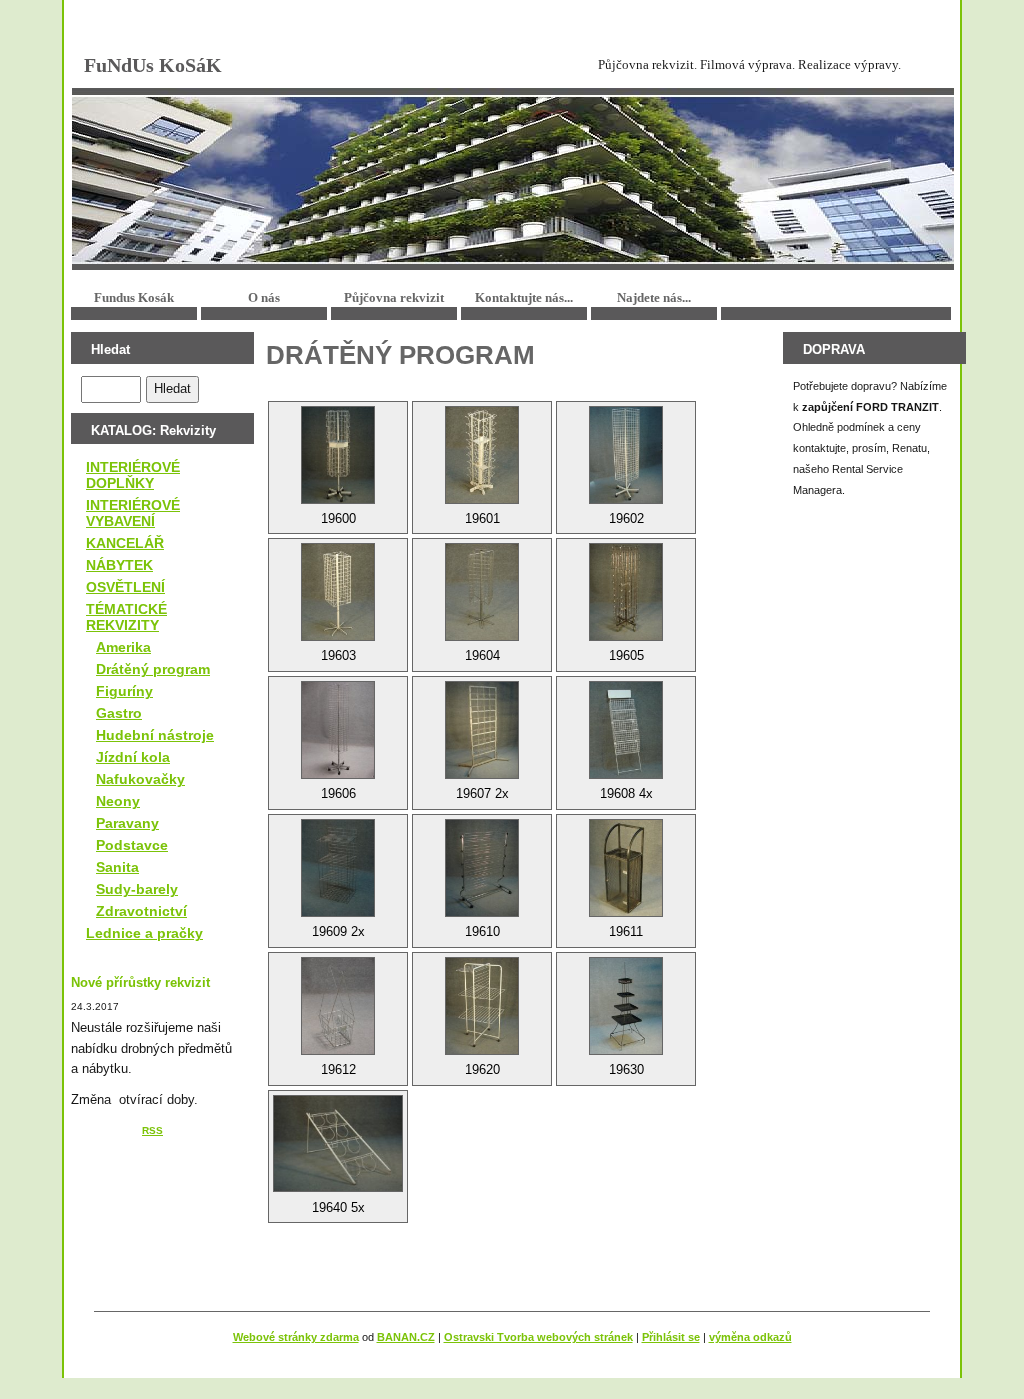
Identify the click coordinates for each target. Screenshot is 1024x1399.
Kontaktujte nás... (524, 297)
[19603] (338, 592)
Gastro (119, 713)
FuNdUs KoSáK (153, 65)
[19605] (626, 592)
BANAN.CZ (406, 1337)
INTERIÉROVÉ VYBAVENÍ (133, 513)
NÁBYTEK (119, 565)
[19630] (626, 1006)
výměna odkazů (750, 1337)
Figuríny (124, 691)
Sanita (117, 867)
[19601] (482, 455)
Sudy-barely (137, 889)
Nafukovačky (140, 779)
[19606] (338, 730)
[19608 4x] (626, 730)
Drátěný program (153, 669)
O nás (264, 297)
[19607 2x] (482, 730)
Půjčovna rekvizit (394, 297)
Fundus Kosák (134, 297)
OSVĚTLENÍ (125, 587)
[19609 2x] (338, 868)
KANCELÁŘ (125, 543)
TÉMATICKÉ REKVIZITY (126, 617)
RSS (152, 1130)
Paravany (127, 823)
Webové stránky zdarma (296, 1337)
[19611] (626, 868)
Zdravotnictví (141, 911)
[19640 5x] (338, 1144)
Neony (118, 801)
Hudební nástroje (155, 735)
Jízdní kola (133, 757)
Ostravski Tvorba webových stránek (538, 1337)
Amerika (123, 647)
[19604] (482, 592)
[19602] (626, 455)
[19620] (482, 1006)
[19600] (338, 455)
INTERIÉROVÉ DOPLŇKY (133, 475)
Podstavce (132, 845)
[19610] (482, 868)
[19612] (338, 1006)
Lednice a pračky (144, 933)
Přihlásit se (671, 1337)
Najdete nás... (654, 297)
